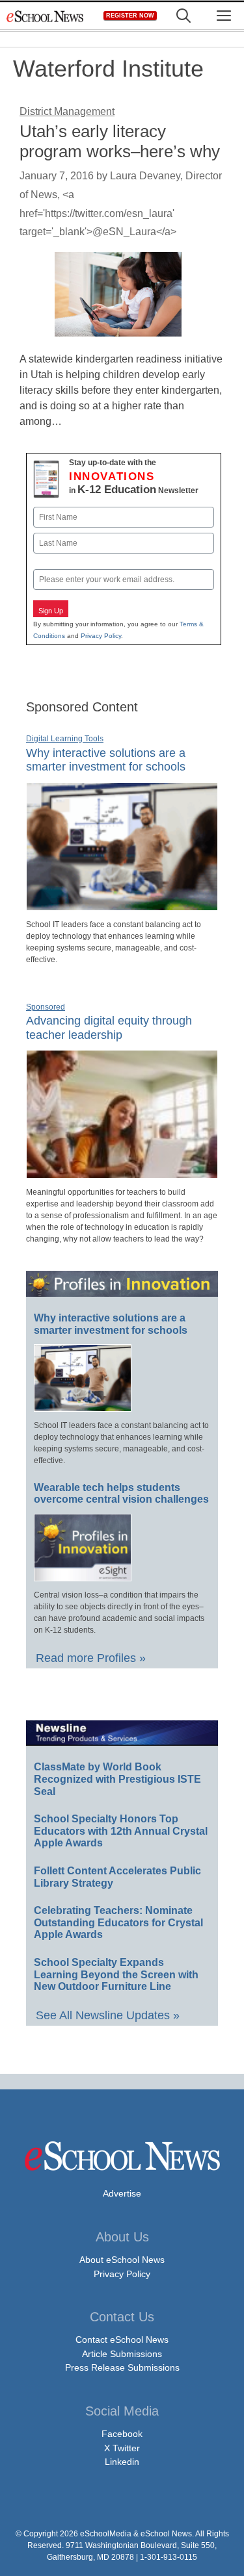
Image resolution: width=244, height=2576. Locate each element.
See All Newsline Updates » (108, 2015)
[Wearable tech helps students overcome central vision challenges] (83, 1575)
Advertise (122, 2193)
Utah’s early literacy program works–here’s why (120, 141)
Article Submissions (122, 2354)
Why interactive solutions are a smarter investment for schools (106, 760)
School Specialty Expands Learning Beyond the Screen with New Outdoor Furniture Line (116, 1974)
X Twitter (122, 2448)
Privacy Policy (101, 636)
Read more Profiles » (91, 1658)
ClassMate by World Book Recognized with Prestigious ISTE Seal (117, 1779)
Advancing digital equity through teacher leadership (109, 1028)
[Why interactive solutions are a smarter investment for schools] (122, 905)
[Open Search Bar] (183, 16)
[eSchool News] (46, 16)
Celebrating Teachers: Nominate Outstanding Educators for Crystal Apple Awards (118, 1922)
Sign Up (51, 611)
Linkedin (122, 2462)
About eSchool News (122, 2260)
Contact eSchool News (122, 2340)
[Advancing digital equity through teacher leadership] (122, 1173)
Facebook (122, 2434)
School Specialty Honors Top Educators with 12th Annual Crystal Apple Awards (121, 1831)
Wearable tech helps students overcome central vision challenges (121, 1494)
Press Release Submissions (122, 2367)
